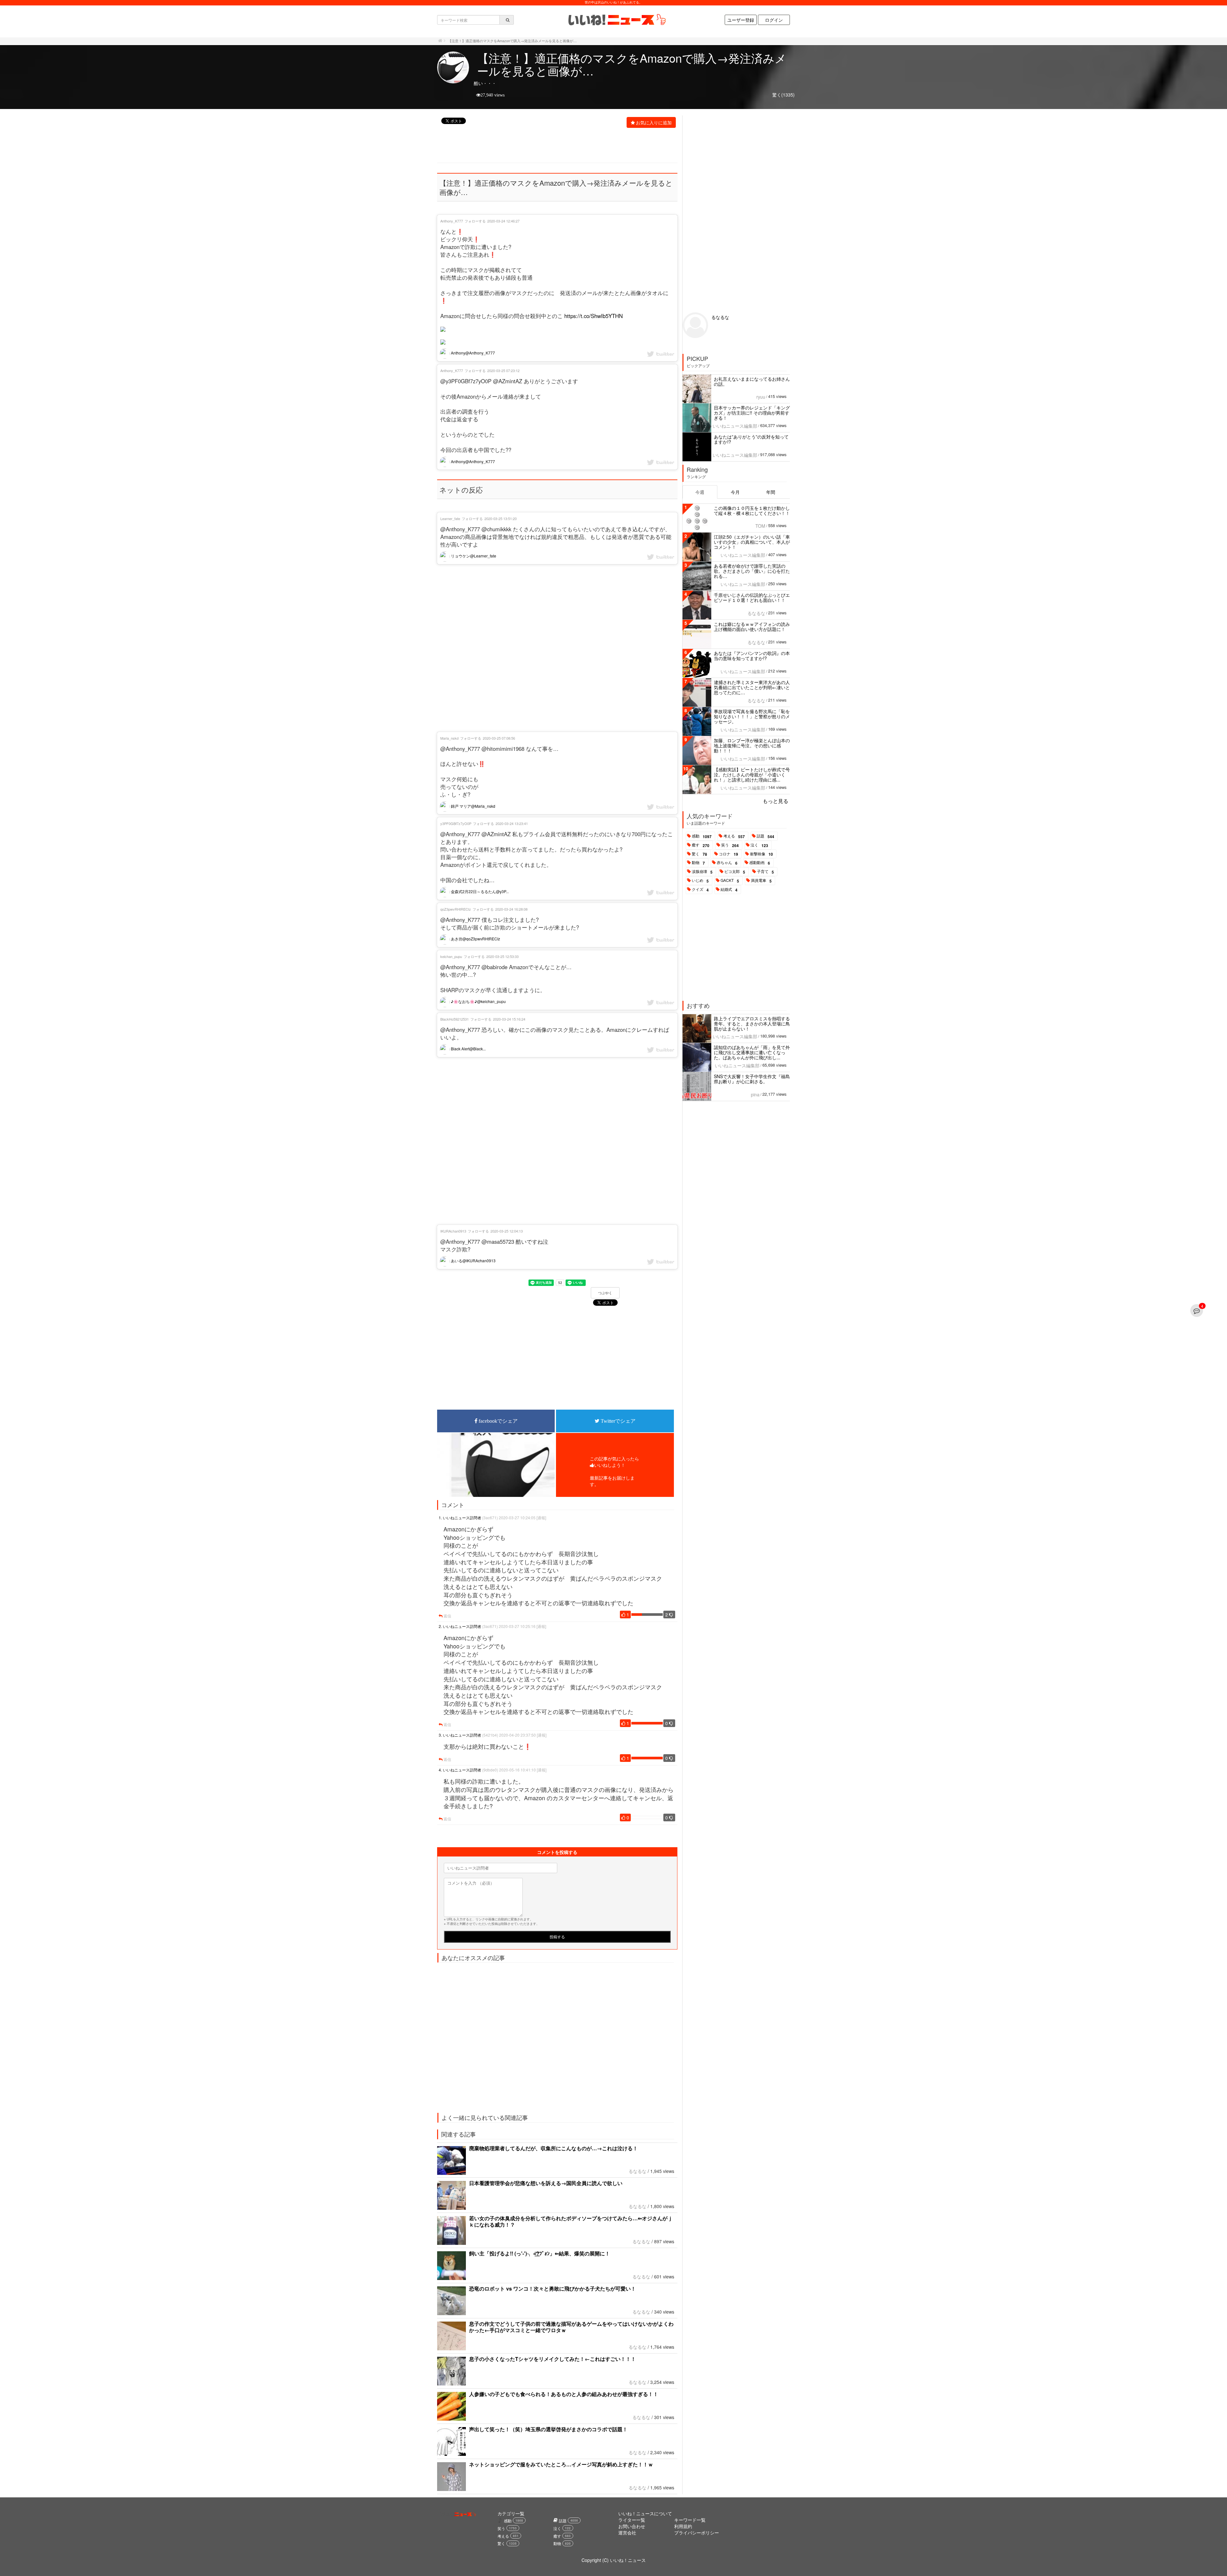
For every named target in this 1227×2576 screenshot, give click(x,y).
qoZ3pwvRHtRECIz (456, 909)
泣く (759, 845)
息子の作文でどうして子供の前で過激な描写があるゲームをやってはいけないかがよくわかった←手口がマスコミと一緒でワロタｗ (571, 2327)
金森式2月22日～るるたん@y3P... (479, 891)
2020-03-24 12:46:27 (503, 221)
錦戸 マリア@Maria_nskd (473, 806)
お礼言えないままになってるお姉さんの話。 (752, 381)
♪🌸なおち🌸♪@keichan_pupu (478, 1001)
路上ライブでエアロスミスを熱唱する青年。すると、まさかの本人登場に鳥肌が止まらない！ (752, 1023)
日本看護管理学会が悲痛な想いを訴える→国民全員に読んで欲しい (546, 2183)
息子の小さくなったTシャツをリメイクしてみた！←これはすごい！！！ (552, 2359)
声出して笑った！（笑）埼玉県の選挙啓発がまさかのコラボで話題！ (548, 2429)
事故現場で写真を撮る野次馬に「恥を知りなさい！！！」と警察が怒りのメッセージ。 (752, 716)
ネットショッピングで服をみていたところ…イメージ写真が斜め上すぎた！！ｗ (561, 2464)
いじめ (700, 881)
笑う (730, 845)
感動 (702, 836)
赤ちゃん (727, 863)
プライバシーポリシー (697, 2533)
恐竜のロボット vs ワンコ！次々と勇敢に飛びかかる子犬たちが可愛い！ (552, 2288)
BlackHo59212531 (455, 1019)
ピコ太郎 (735, 872)
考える (734, 836)
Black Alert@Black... (468, 1049)
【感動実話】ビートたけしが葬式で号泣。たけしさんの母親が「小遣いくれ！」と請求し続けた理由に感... (752, 774)
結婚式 (729, 890)
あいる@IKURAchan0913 (473, 1261)
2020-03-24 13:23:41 (512, 823)
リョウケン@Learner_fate (473, 556)
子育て (765, 872)
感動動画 (760, 863)
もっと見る (776, 801)
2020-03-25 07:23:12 (503, 370)
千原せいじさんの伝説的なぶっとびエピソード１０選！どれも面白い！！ (752, 597)
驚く (699, 854)
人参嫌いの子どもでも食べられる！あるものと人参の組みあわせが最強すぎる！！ (564, 2394)
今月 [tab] (735, 492)
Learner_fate (450, 518)
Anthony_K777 (452, 221)
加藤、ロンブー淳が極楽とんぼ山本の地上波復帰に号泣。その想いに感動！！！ (752, 745)
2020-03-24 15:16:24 (509, 1019)
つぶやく (605, 1293)
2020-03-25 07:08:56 (499, 738)
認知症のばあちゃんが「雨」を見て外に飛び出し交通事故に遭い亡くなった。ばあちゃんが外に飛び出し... (752, 1052)
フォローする (475, 221)
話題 (765, 836)
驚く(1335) (783, 95)
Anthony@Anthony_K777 (472, 353)
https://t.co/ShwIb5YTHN (594, 316)
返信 (447, 1616)
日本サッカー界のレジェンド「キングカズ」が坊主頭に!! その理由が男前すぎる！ (752, 413)
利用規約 (683, 2526)
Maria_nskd (449, 738)
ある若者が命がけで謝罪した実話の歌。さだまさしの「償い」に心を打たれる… (752, 571)
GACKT (730, 881)
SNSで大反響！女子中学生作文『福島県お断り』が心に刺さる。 (752, 1079)
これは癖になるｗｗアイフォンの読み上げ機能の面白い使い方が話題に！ (752, 626)
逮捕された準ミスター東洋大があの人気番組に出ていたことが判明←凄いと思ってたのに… (752, 687)
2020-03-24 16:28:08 (511, 909)
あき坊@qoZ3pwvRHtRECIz (475, 939)
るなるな (637, 2171)
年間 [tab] (771, 492)
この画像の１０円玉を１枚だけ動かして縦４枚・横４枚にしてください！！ (752, 510)
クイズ (700, 890)
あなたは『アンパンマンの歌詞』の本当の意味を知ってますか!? (752, 656)
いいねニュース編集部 (735, 426)
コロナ (729, 854)
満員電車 (761, 881)
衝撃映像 (761, 854)
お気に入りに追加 (654, 122)
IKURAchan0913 (453, 1231)
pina (755, 1094)
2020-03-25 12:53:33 (502, 956)
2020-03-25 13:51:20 (501, 518)
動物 (698, 863)
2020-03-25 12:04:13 (507, 1231)
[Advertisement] (554, 146)
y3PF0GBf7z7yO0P (456, 823)
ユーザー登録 (741, 20)
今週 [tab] (700, 492)
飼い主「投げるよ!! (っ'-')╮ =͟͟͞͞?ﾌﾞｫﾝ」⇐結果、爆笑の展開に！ (540, 2253)
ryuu (761, 397)
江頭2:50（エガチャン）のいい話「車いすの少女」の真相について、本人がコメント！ (752, 542)
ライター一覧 (632, 2520)
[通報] (541, 1518)
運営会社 (627, 2533)
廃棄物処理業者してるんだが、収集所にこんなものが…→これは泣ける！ (553, 2148)
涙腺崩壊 (702, 872)
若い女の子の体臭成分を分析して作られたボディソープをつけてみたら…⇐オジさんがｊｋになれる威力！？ (571, 2221)
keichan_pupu (451, 956)
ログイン (774, 20)
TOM (760, 526)
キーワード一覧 (690, 2520)
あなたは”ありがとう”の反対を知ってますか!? (751, 439)
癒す (701, 845)
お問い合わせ (632, 2526)
